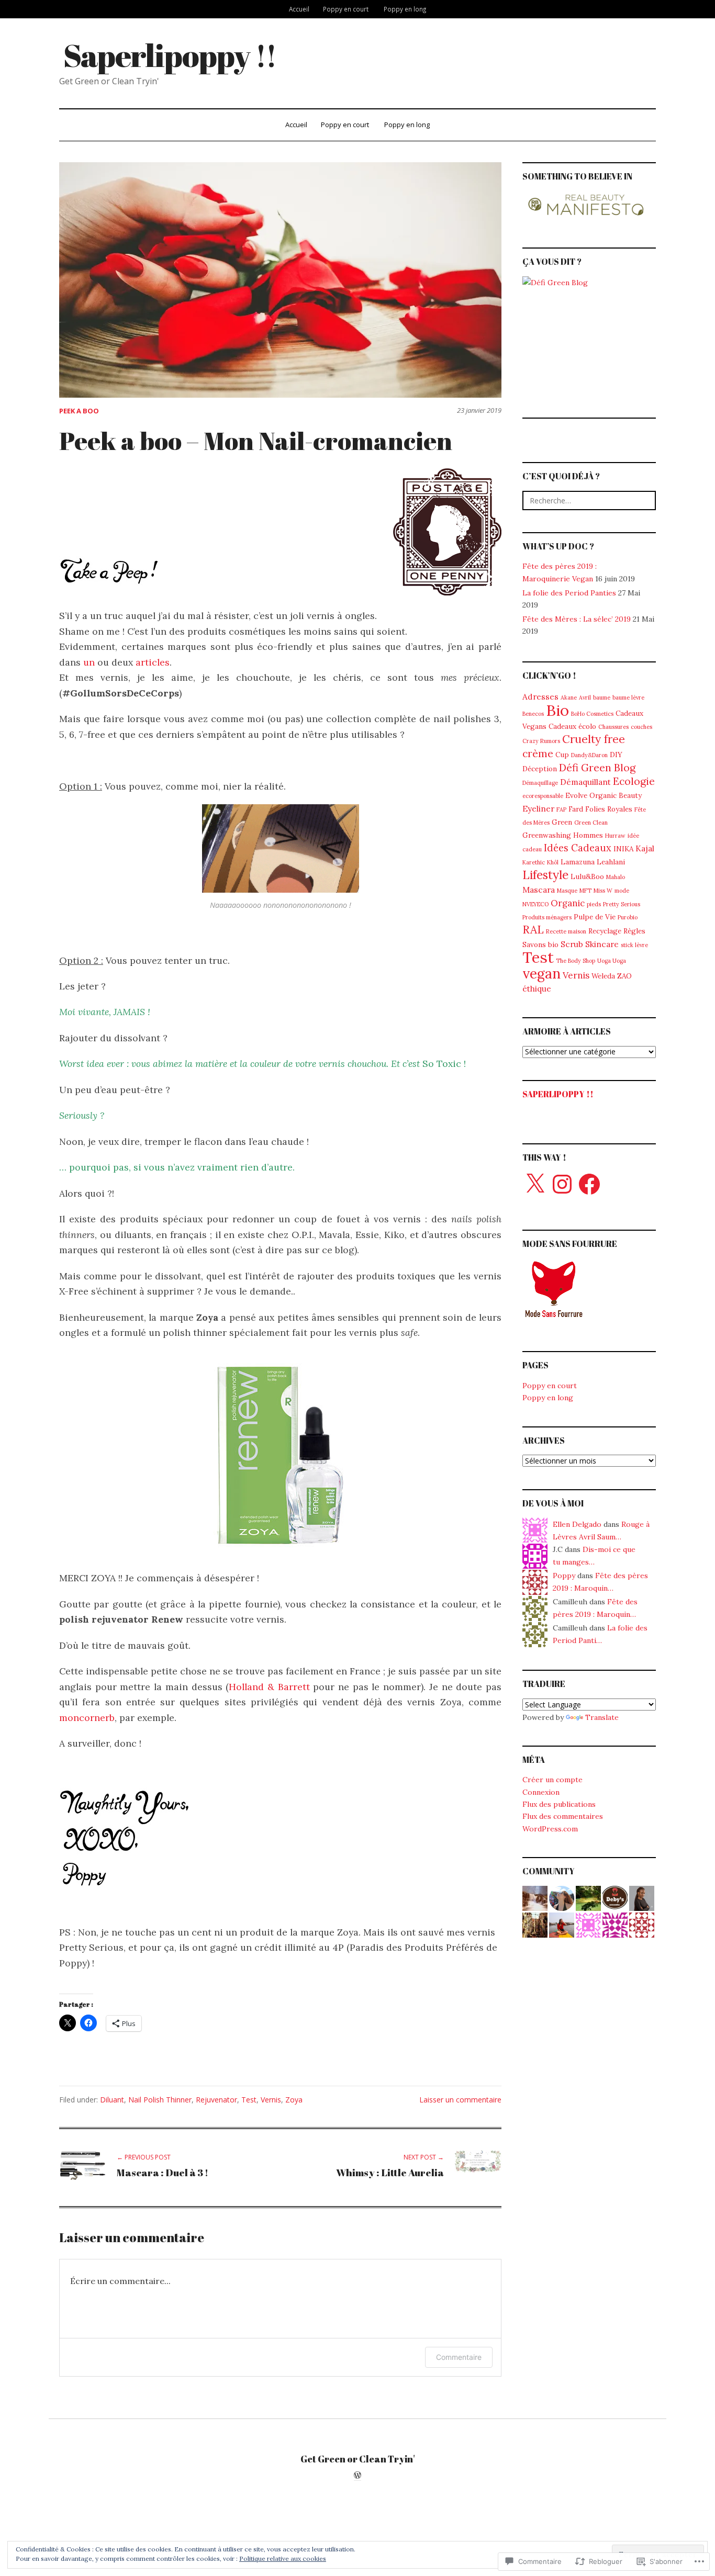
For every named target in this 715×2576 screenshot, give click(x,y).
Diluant (112, 2100)
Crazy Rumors (541, 741)
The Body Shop (576, 961)
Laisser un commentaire (460, 2100)
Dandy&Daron (589, 755)
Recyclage (605, 931)
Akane (569, 698)
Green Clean (591, 823)
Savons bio (540, 944)
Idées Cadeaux (578, 848)
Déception (540, 769)
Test (249, 2100)
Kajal (645, 848)
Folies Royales (609, 809)
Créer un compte (552, 1780)
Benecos (533, 714)
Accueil (299, 9)
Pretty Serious (622, 904)
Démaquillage (540, 783)
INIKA (623, 849)
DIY (616, 755)
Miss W (603, 891)
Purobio (628, 917)
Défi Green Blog (597, 768)
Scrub (572, 944)
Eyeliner (538, 808)
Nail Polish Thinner (160, 2100)
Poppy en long (405, 9)
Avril (585, 698)
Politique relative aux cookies (283, 2558)
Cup (562, 755)
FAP (561, 809)
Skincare (602, 944)
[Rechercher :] (589, 500)
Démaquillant (585, 782)
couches (641, 727)
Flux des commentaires (563, 1816)
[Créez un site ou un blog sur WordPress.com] (357, 2476)
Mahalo (616, 877)
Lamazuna (578, 862)
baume (602, 698)
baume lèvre (628, 698)
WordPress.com (550, 1829)
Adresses (540, 696)
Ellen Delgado (577, 1524)
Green (562, 822)
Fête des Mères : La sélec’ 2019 (577, 619)
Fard (576, 809)
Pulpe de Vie (595, 917)
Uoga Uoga (612, 961)
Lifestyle (545, 875)
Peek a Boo (79, 411)
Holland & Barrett (269, 1687)
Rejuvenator (216, 2100)
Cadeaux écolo (572, 726)
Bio (557, 710)
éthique (537, 988)
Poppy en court (346, 9)
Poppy (564, 1576)
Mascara (539, 890)
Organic (568, 903)
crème (538, 753)
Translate (602, 1717)
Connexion (541, 1792)
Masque (567, 891)
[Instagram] (562, 1184)
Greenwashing (547, 835)
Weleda (603, 976)
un (90, 662)
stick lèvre (634, 945)
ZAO (624, 976)
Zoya (294, 2100)
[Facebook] (589, 1184)
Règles (634, 931)
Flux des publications (559, 1804)
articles (153, 662)
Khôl (553, 862)
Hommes (588, 835)
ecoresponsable (543, 796)
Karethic (534, 862)
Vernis (271, 2100)
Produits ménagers (547, 917)
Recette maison (566, 931)
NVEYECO (535, 904)
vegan (541, 973)
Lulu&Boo (587, 876)
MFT (585, 891)
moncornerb (87, 1718)
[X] (535, 1184)
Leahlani (611, 862)
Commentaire (459, 2357)
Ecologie (634, 781)
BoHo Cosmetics (592, 714)
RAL (533, 930)
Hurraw (615, 836)
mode (622, 891)
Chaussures (613, 727)
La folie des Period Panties (569, 593)
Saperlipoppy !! (170, 55)
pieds (594, 904)
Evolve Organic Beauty (604, 795)
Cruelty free (594, 739)
